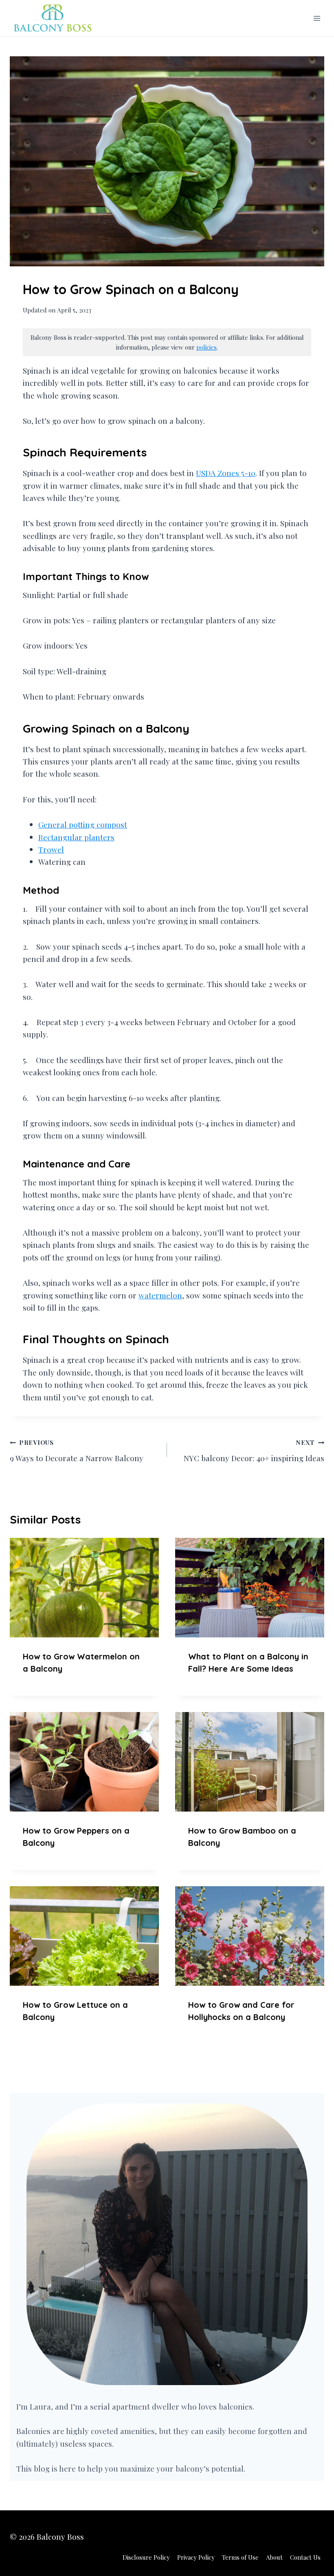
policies (207, 347)
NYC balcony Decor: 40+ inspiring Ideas (254, 1451)
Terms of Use (240, 2557)
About (274, 2557)
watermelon (160, 1295)
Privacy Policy (196, 2557)
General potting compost (83, 824)
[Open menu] (317, 18)
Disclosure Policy (146, 2557)
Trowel (51, 849)
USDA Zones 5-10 (226, 473)
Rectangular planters (76, 837)
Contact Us (305, 2557)
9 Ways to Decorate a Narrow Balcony (77, 1451)
